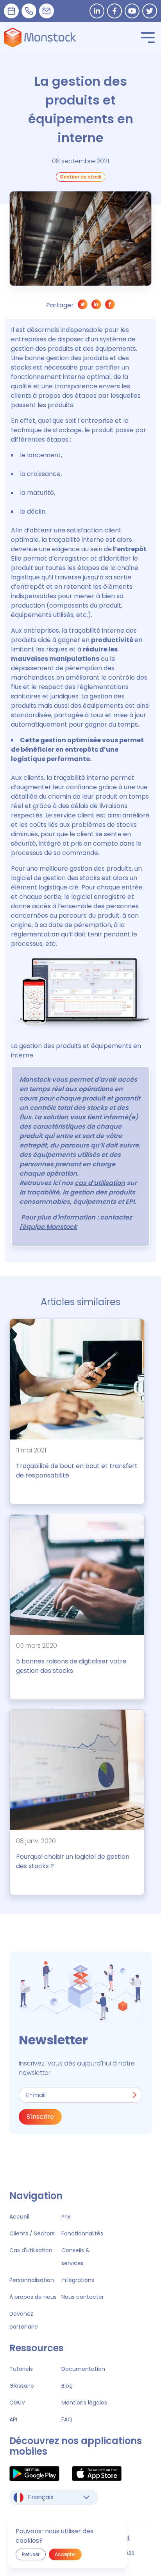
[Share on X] (83, 306)
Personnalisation (32, 2280)
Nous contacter (83, 2297)
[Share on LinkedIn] (96, 306)
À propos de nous (33, 2297)
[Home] (40, 38)
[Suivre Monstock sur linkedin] (97, 11)
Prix (66, 2217)
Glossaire (22, 2386)
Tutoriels (21, 2369)
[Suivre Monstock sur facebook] (114, 11)
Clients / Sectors (32, 2233)
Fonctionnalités (82, 2233)
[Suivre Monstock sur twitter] (150, 11)
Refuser (31, 2554)
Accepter (65, 2554)
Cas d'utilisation (31, 2250)
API (13, 2419)
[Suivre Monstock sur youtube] (132, 11)
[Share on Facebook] (110, 306)
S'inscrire (40, 2117)
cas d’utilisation (100, 1183)
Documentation (83, 2369)
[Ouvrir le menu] (148, 38)
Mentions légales (84, 2403)
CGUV (17, 2403)
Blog (67, 2386)
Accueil (19, 2217)
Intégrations (78, 2280)
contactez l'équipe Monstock (76, 1222)
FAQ (67, 2419)
